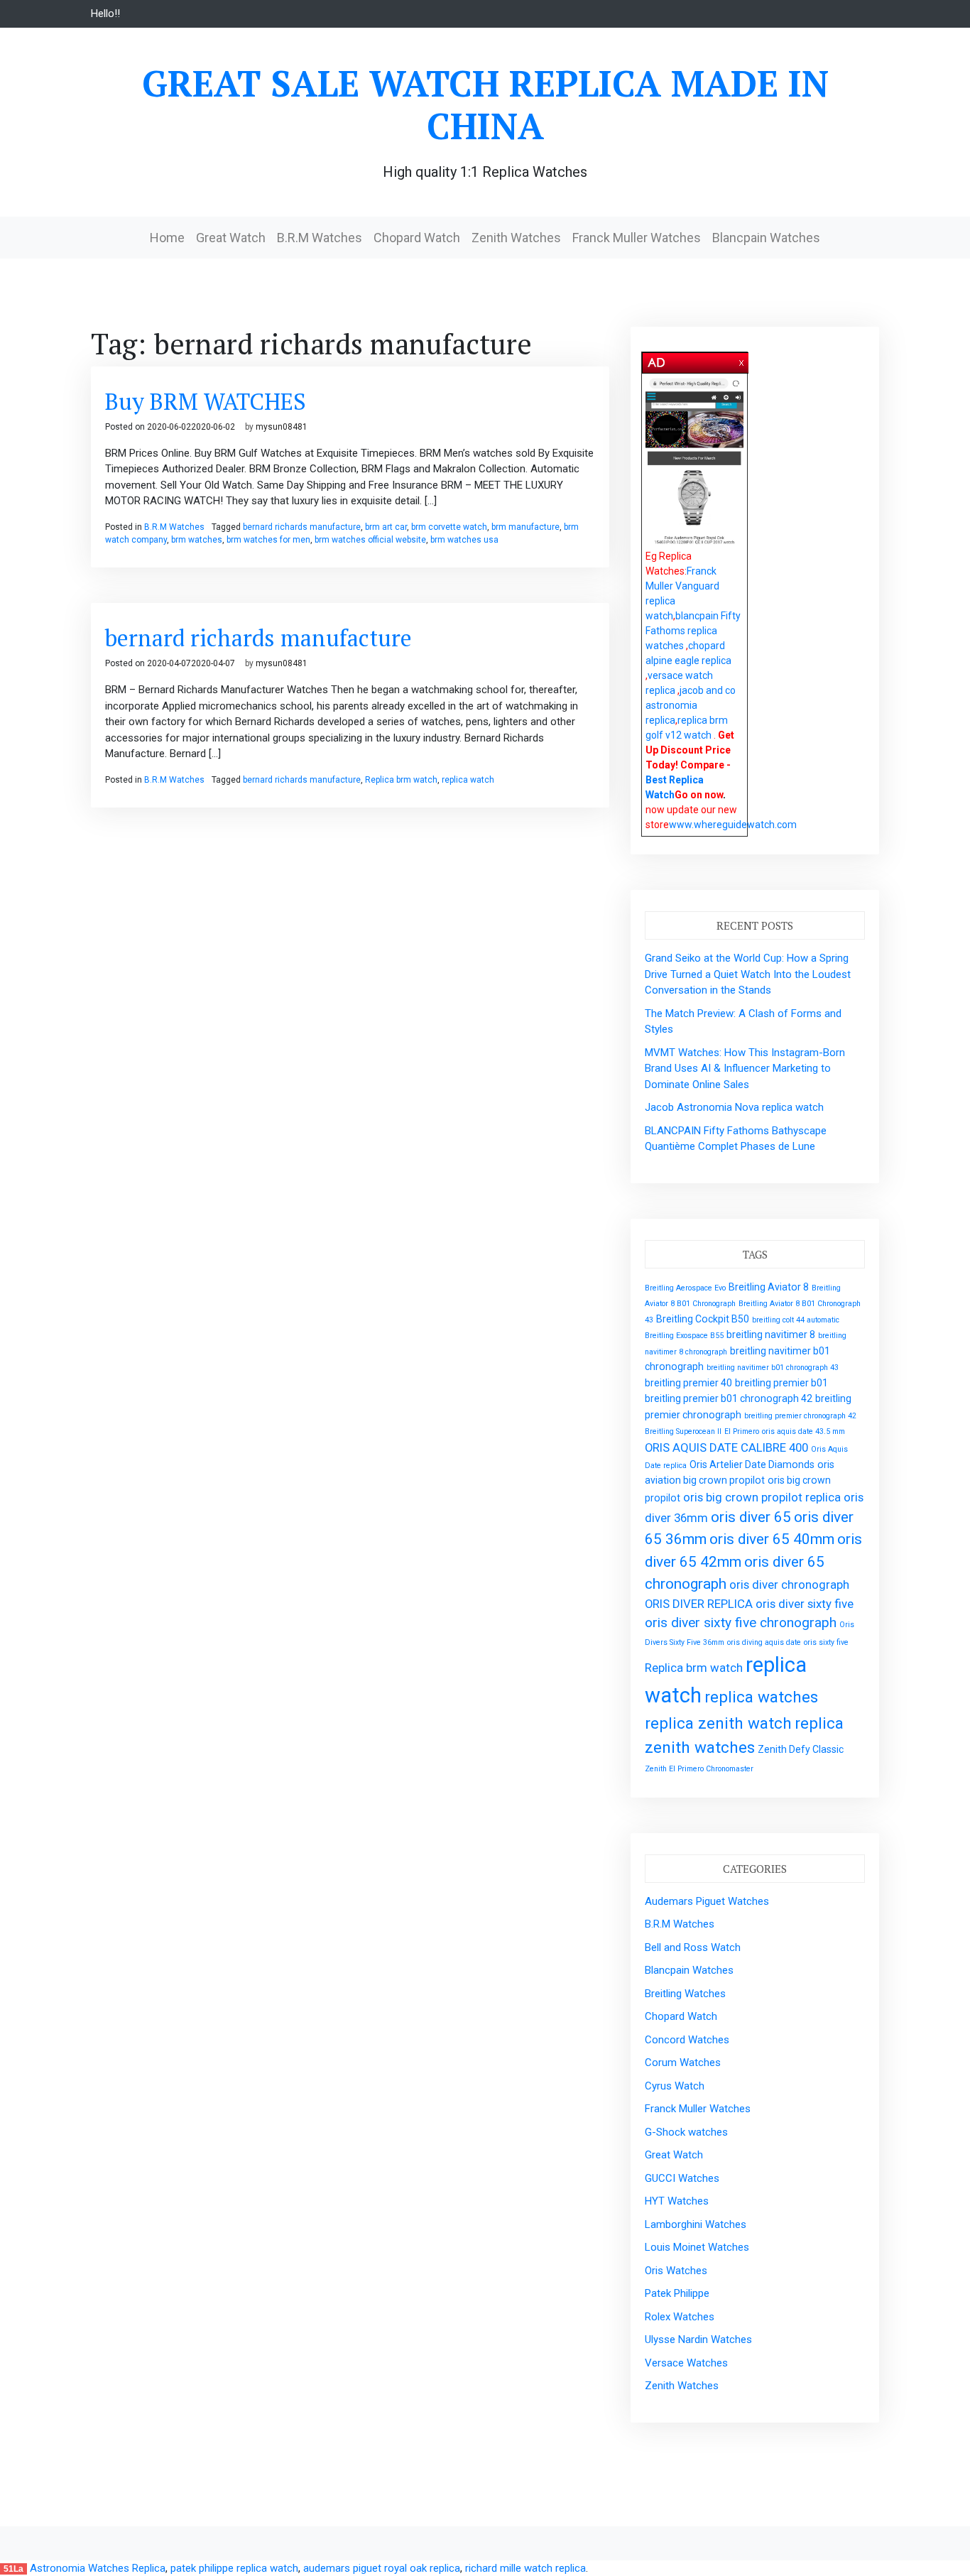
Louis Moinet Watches (697, 2247)
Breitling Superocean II (683, 1431)
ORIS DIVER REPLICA (699, 1604)
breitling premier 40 (688, 1383)
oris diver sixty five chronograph (741, 1623)
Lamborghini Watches (696, 2224)
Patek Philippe (677, 2293)
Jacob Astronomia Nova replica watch (734, 1107)
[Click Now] (694, 462)
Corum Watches (683, 2063)
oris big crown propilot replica (762, 1497)
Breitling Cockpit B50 (703, 1319)
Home (167, 238)
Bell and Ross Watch (693, 1947)
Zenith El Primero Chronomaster (699, 1769)
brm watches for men (268, 540)
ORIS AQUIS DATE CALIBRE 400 (726, 1447)
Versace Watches (686, 2363)
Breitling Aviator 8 (769, 1287)
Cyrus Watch (675, 2086)
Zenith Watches (516, 238)
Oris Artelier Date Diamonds (752, 1464)
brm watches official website (370, 540)
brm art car (386, 527)
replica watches (761, 1697)
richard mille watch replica (525, 2568)
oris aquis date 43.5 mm (803, 1431)
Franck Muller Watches (637, 238)
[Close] (742, 360)
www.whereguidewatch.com (733, 825)
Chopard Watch (417, 238)
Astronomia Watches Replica (98, 2568)
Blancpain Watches (766, 238)
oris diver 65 (751, 1517)
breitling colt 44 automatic (796, 1320)
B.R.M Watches (320, 238)
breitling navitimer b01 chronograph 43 (773, 1368)
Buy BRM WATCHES (206, 401)
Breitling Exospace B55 (684, 1336)
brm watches (197, 540)
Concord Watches (687, 2040)
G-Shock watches (686, 2132)
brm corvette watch (449, 527)
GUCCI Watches (682, 2178)
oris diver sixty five (805, 1604)
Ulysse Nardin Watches (698, 2339)
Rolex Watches (680, 2317)
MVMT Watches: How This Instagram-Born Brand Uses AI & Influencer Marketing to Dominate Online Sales (745, 1069)
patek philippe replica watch (234, 2568)
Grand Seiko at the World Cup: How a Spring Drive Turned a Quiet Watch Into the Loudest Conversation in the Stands (748, 974)
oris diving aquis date (764, 1642)
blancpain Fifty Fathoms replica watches (693, 631)
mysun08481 (282, 427)
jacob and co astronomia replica (691, 705)
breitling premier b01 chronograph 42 (729, 1398)
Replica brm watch (401, 780)
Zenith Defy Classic (801, 1749)
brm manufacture (525, 527)
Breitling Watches (685, 1994)
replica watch (468, 780)
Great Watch (231, 238)
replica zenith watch (718, 1723)
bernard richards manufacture (302, 527)
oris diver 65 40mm (772, 1539)
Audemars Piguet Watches (707, 1901)
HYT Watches (677, 2201)
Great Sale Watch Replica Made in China (485, 104)
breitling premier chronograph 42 (800, 1416)
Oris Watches (676, 2271)
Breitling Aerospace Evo (685, 1288)
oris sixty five (826, 1642)
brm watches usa (464, 540)
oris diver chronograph (789, 1585)
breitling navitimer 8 (771, 1335)
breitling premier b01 (781, 1383)
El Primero (742, 1431)
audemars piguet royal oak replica (382, 2568)
